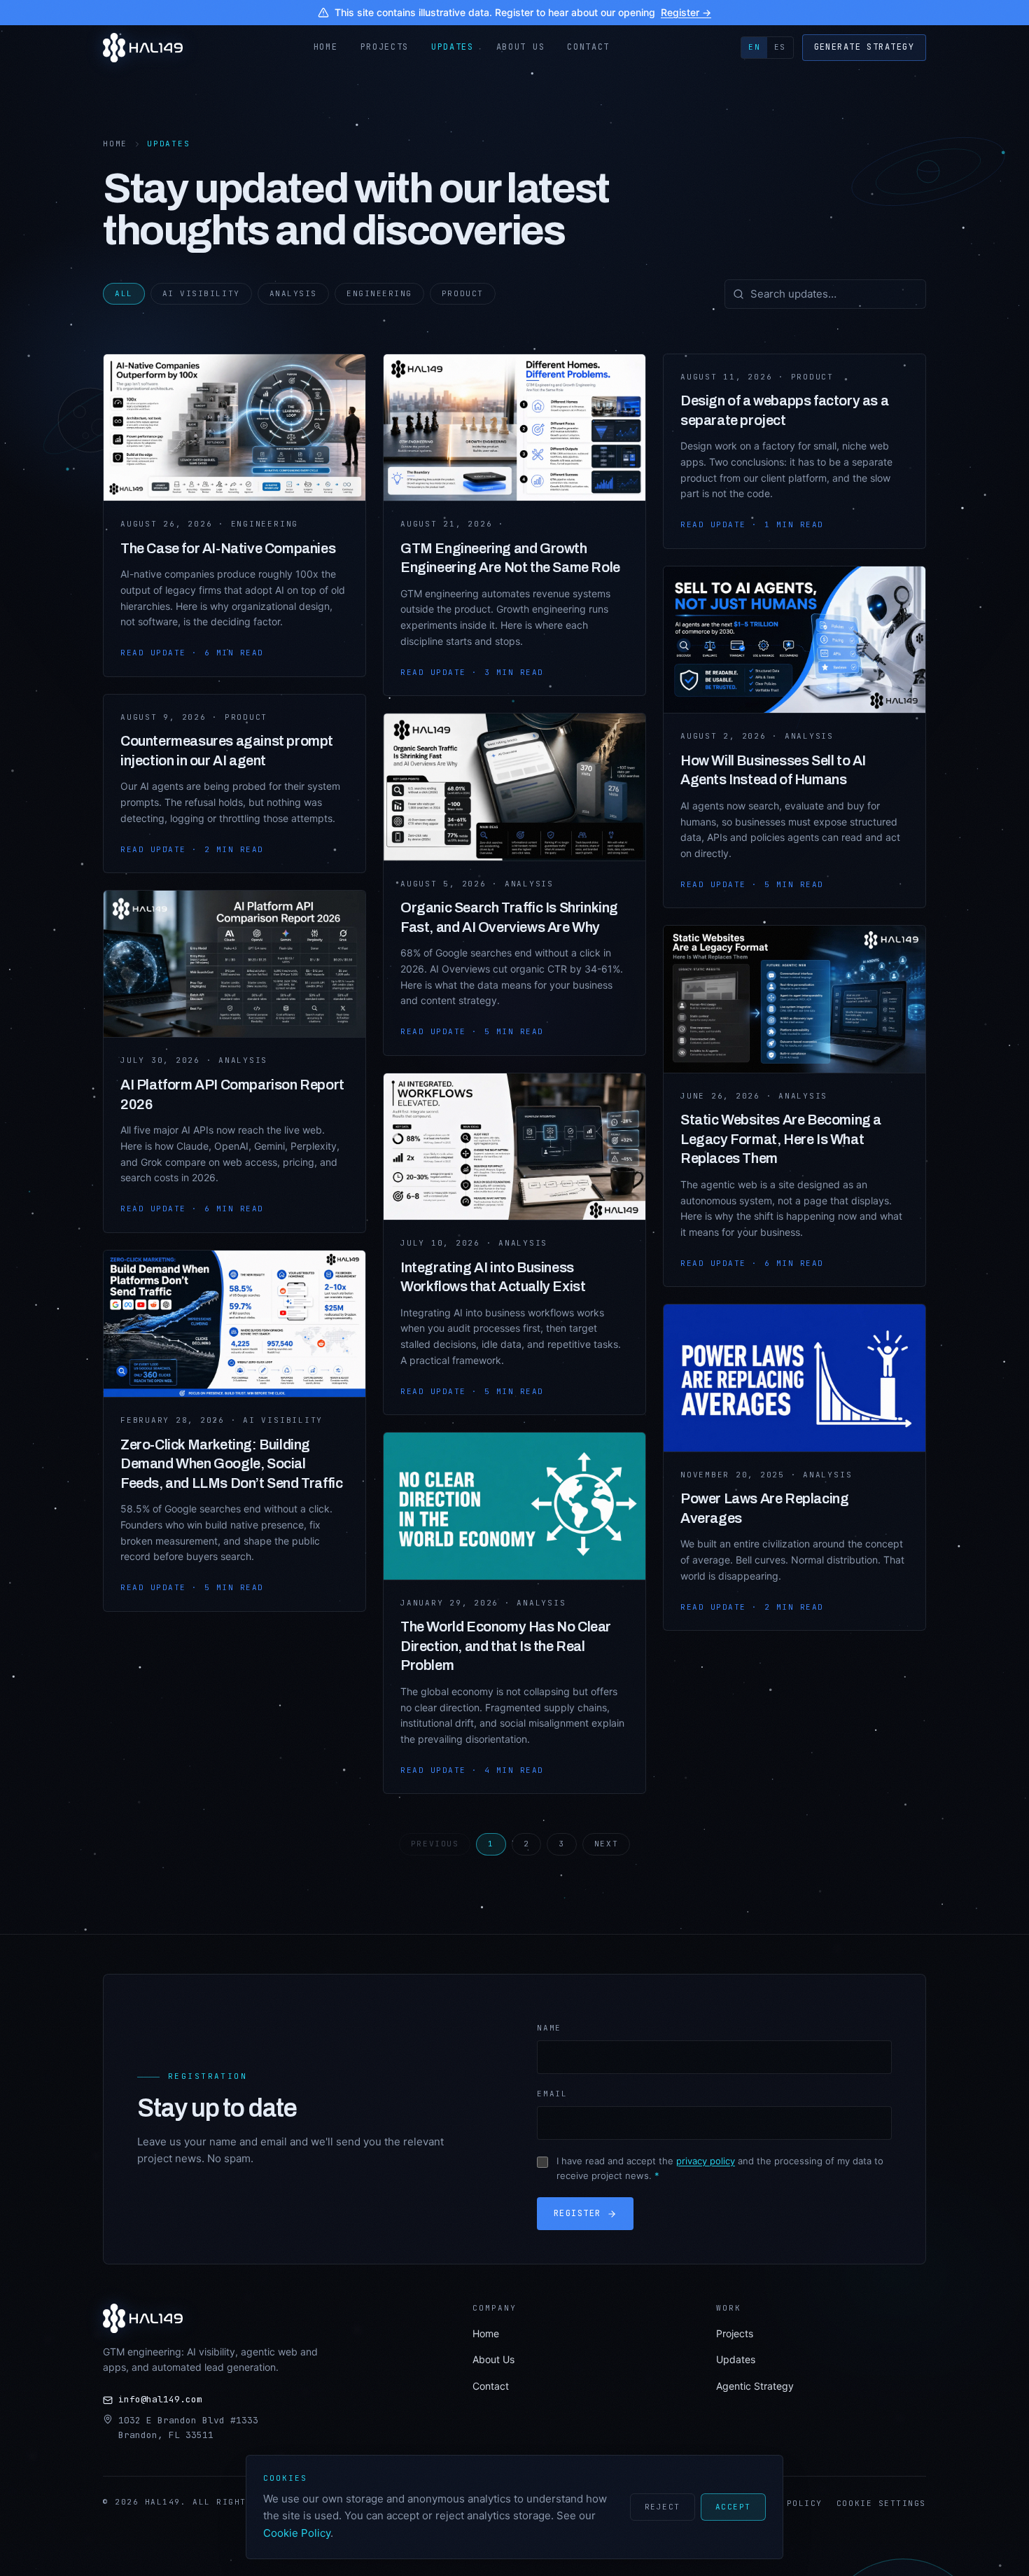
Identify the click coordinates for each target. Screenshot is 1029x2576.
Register (577, 2213)
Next (606, 1844)
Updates (453, 47)
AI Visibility (201, 293)
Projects (385, 47)
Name (549, 2028)
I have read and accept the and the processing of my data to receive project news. (720, 2168)
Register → (686, 12)
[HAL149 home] (143, 47)
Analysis (293, 293)
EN (754, 47)
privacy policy (706, 2161)
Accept (733, 2507)
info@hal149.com (160, 2399)
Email (552, 2094)
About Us (520, 47)
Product (463, 293)
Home (326, 47)
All (124, 293)
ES (780, 47)
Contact (588, 47)
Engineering (379, 293)
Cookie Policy (297, 2533)
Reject (663, 2507)
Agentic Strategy (755, 2386)
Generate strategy (864, 47)
